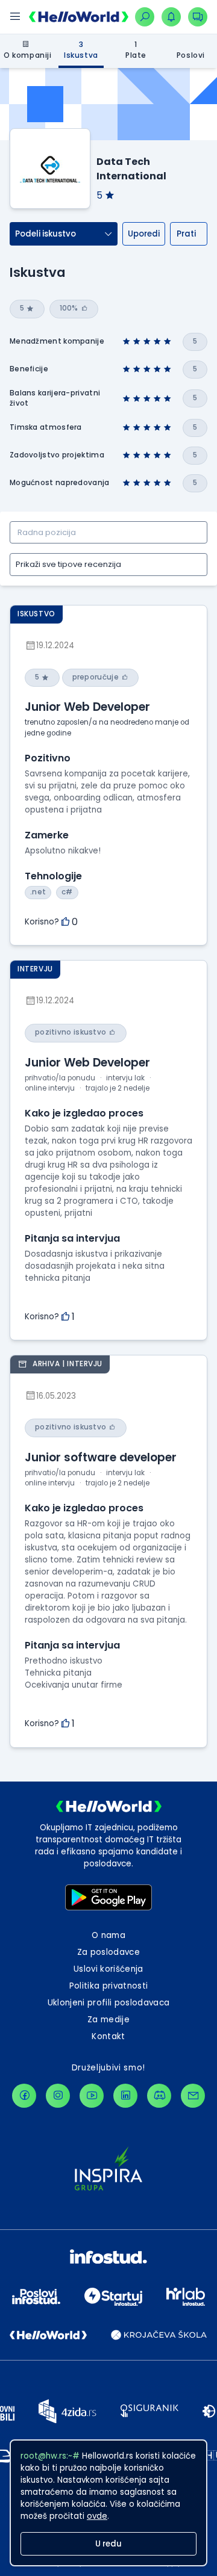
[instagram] (58, 2096)
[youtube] (92, 2096)
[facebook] (24, 2096)
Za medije (108, 2020)
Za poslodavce (108, 1952)
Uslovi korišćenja (108, 1969)
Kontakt (108, 2036)
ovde (97, 2516)
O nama (108, 1935)
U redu (108, 2544)
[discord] (159, 2096)
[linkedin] (125, 2096)
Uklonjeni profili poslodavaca (109, 2003)
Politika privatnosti (109, 1986)
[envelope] (193, 2096)
